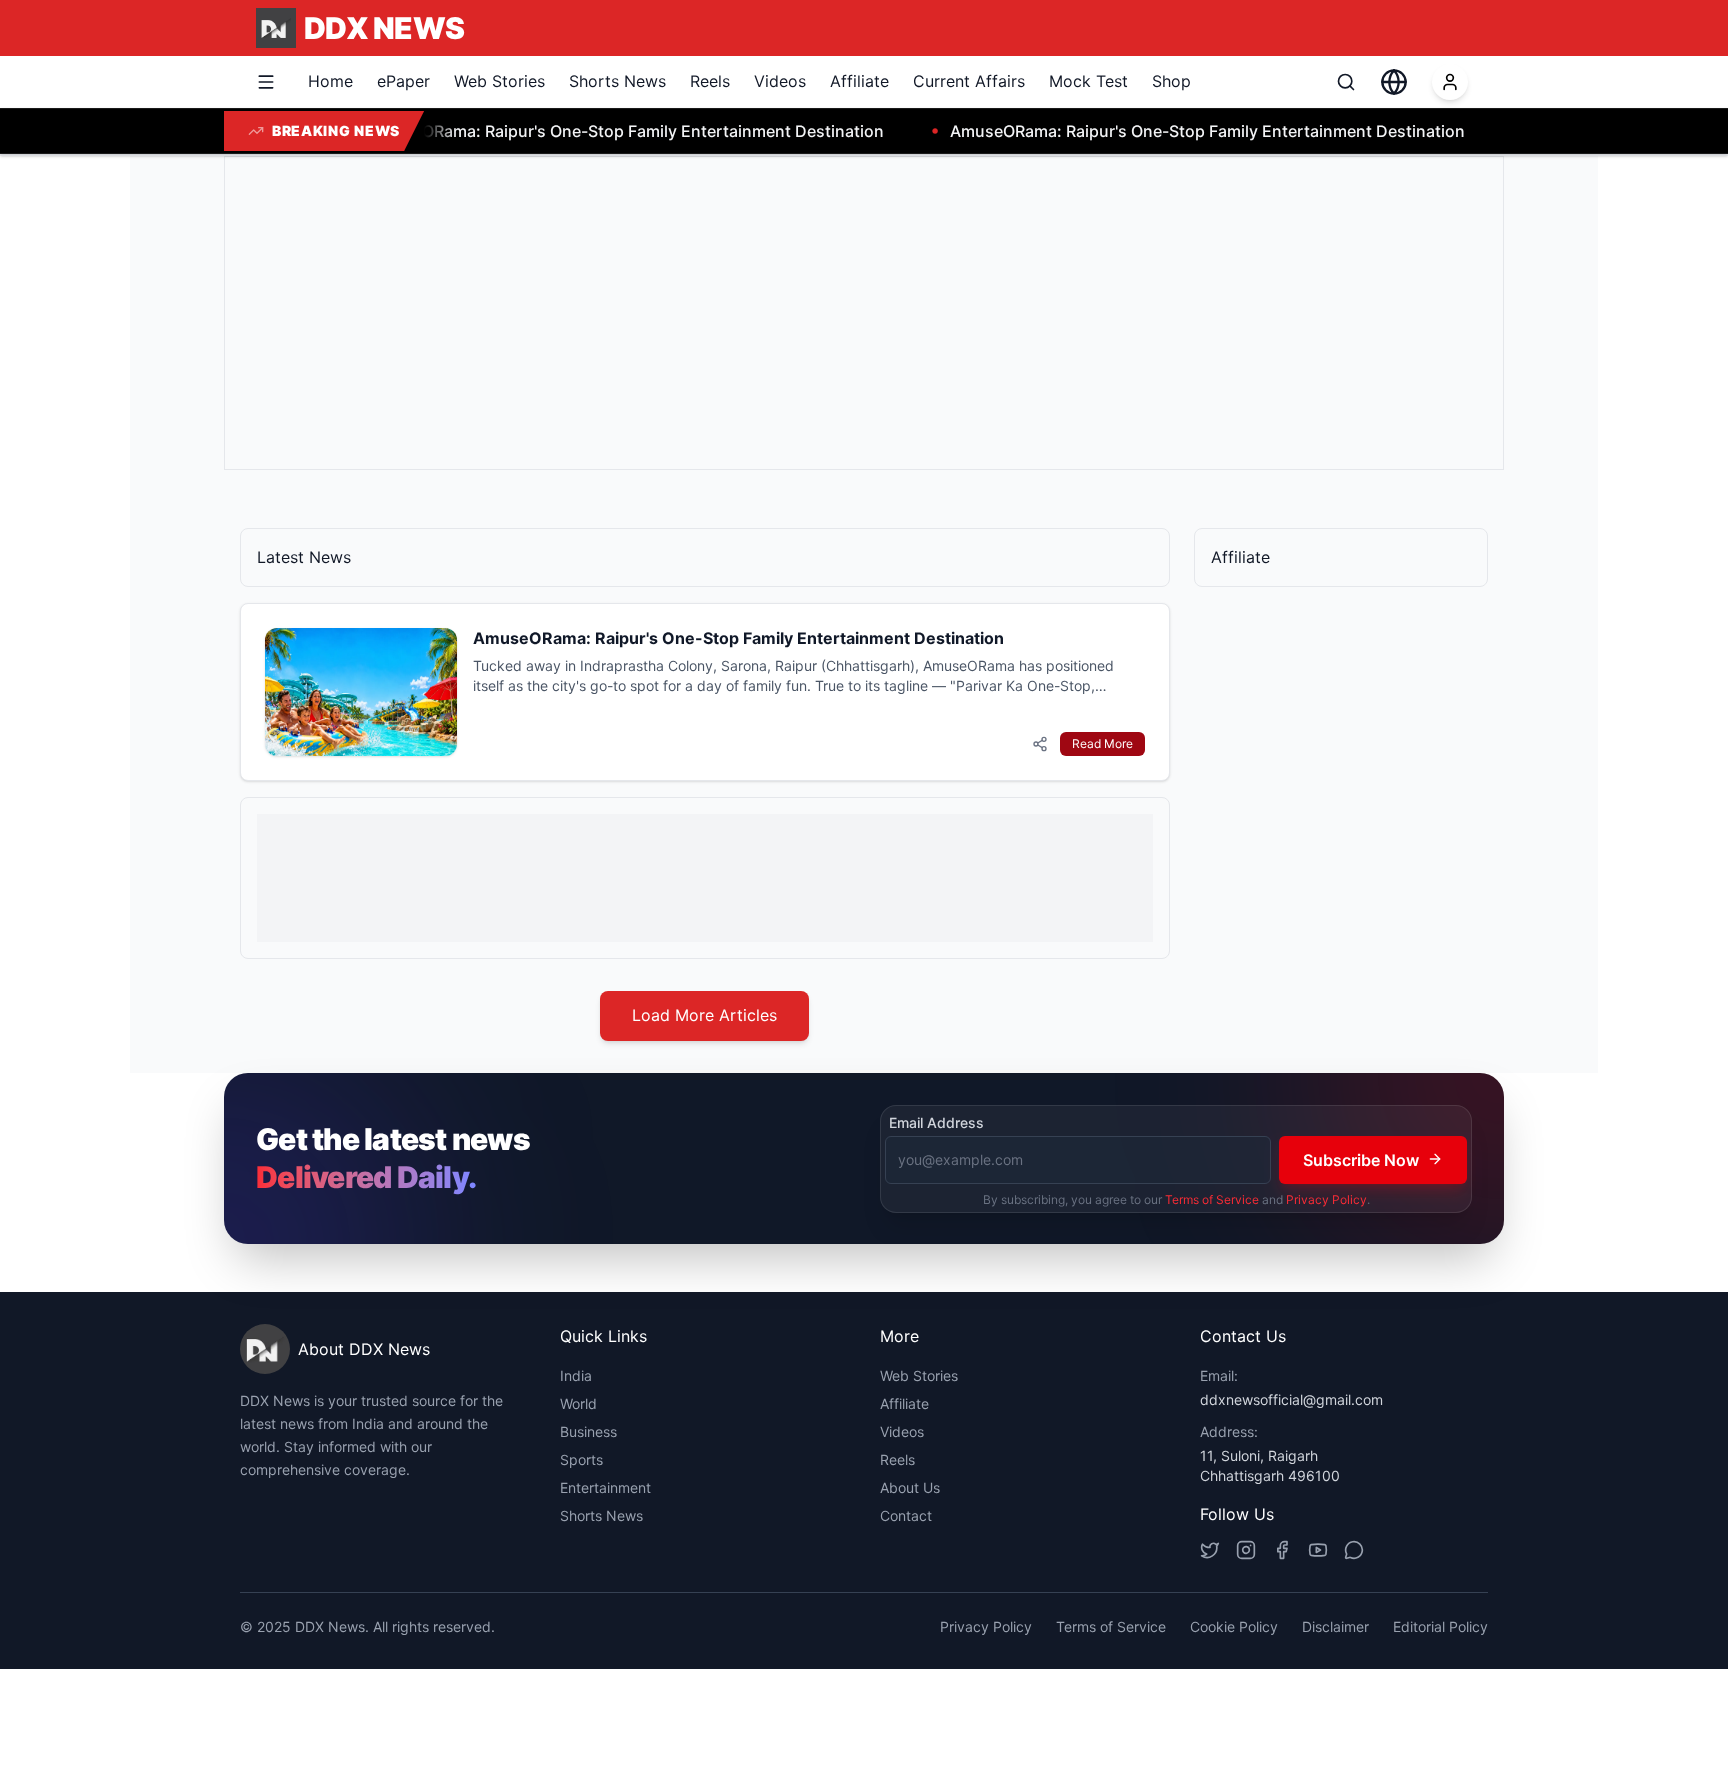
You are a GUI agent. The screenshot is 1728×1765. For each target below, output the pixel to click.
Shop (1171, 81)
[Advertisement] (841, 313)
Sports (581, 1459)
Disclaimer (1335, 1626)
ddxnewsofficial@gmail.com (1291, 1399)
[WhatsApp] (1354, 1550)
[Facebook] (1282, 1550)
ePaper (403, 81)
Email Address (936, 1122)
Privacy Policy (1326, 1198)
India (576, 1375)
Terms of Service (1212, 1198)
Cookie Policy (1234, 1626)
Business (588, 1431)
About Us (910, 1487)
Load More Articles (704, 1015)
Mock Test (1088, 81)
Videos (780, 81)
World (578, 1403)
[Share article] (1040, 744)
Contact (906, 1515)
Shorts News (617, 81)
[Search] (1346, 82)
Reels (710, 81)
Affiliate (859, 81)
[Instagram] (1246, 1550)
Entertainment (605, 1487)
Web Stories (499, 81)
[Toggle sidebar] (266, 82)
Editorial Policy (1440, 1626)
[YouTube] (1318, 1550)
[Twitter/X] (1210, 1550)
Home (330, 81)
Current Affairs (969, 81)
